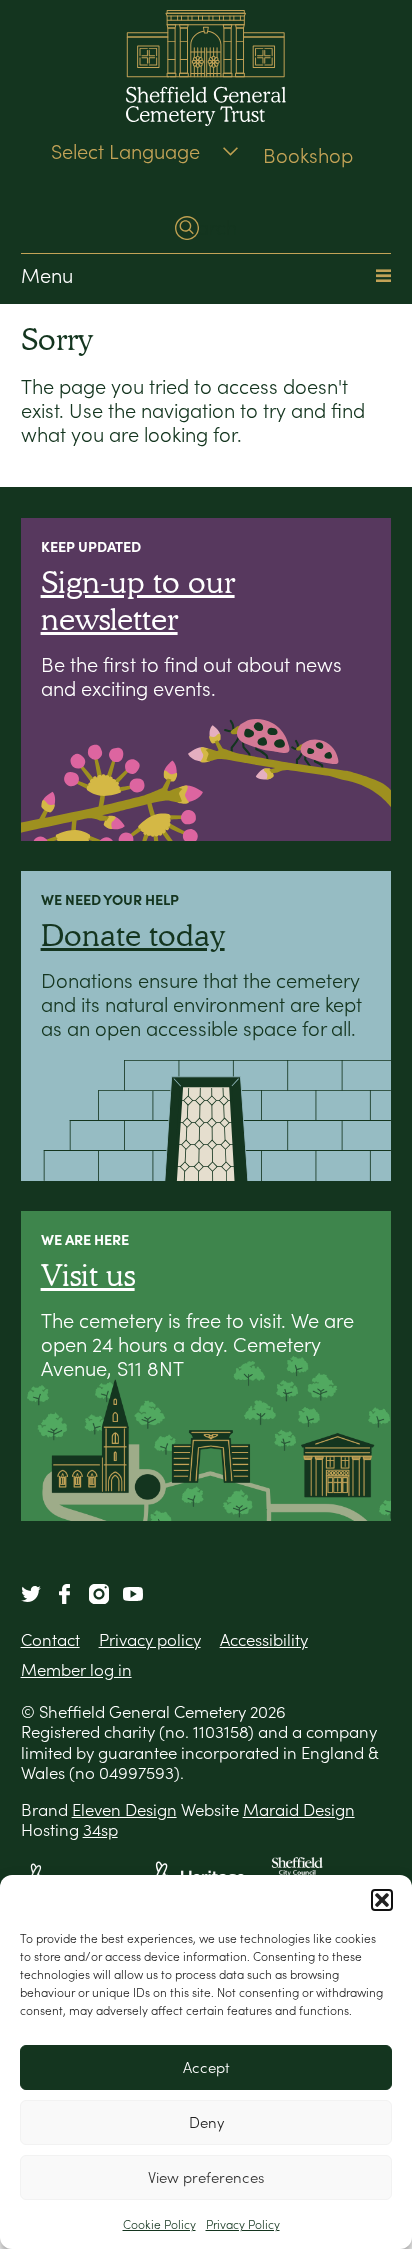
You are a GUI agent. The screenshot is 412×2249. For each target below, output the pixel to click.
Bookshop (308, 156)
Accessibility (264, 1640)
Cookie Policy (159, 2224)
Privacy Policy (243, 2224)
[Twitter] (31, 1594)
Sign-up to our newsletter (138, 599)
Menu (47, 275)
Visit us (88, 1274)
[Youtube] (133, 1594)
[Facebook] (65, 1594)
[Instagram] (99, 1594)
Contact (50, 1640)
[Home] (206, 70)
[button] (382, 1900)
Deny (206, 2122)
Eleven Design (124, 1810)
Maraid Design (299, 1810)
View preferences (206, 2177)
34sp (100, 1830)
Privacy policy (150, 1640)
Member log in (76, 1670)
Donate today (133, 934)
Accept (206, 2067)
